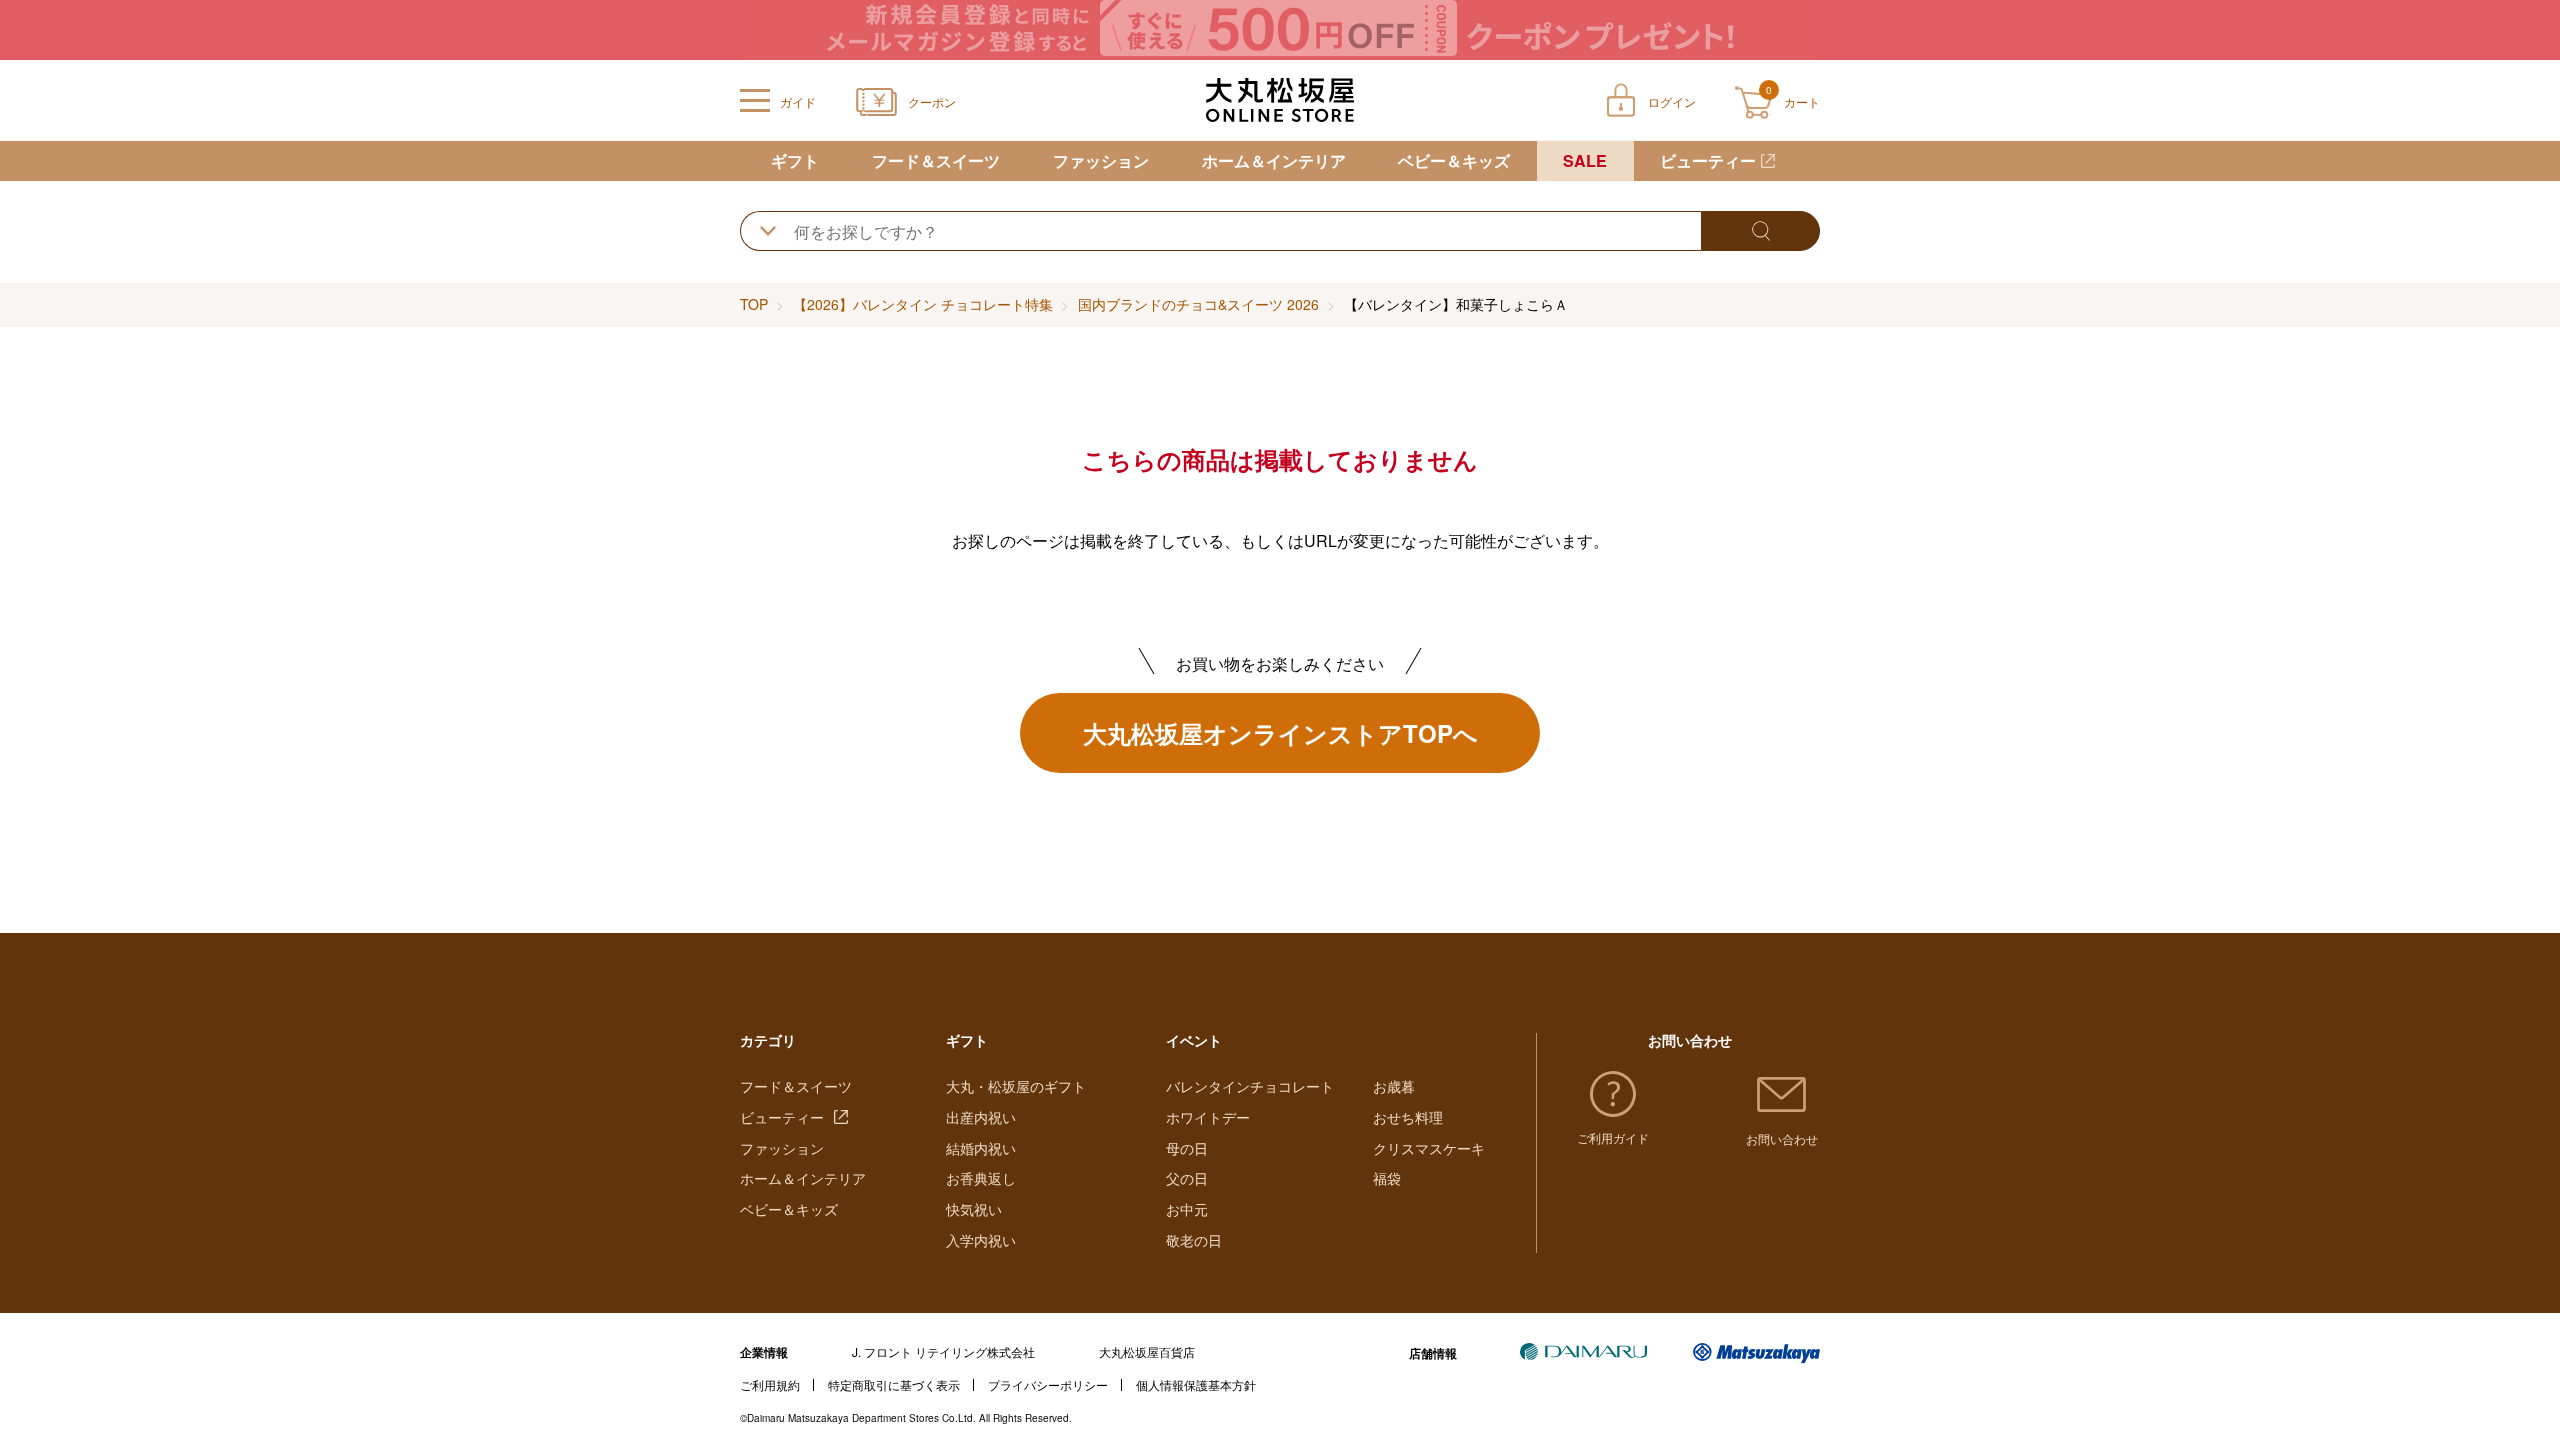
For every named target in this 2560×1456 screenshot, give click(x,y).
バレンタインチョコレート (1250, 1086)
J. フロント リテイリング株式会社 (943, 1351)
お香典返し (981, 1178)
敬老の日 (1194, 1240)
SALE (1585, 160)
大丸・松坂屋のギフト (1016, 1086)
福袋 (1387, 1178)
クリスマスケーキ (1429, 1148)
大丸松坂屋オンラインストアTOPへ (1280, 733)
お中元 (1187, 1209)
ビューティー (1708, 160)
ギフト (795, 160)
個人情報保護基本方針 (1196, 1384)
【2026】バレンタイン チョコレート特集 (923, 304)
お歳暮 (1394, 1086)
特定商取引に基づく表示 (894, 1384)
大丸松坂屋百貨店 (1147, 1351)
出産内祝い (981, 1117)
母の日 (1187, 1148)
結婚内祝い (981, 1148)
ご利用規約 (770, 1384)
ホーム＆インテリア (1274, 160)
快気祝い (974, 1209)
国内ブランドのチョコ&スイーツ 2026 (1198, 304)
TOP (754, 304)
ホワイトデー (1208, 1117)
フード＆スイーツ (936, 160)
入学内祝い (981, 1240)
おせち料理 (1408, 1117)
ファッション (1101, 160)
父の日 (1187, 1178)
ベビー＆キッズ (1454, 160)
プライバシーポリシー (1048, 1384)
